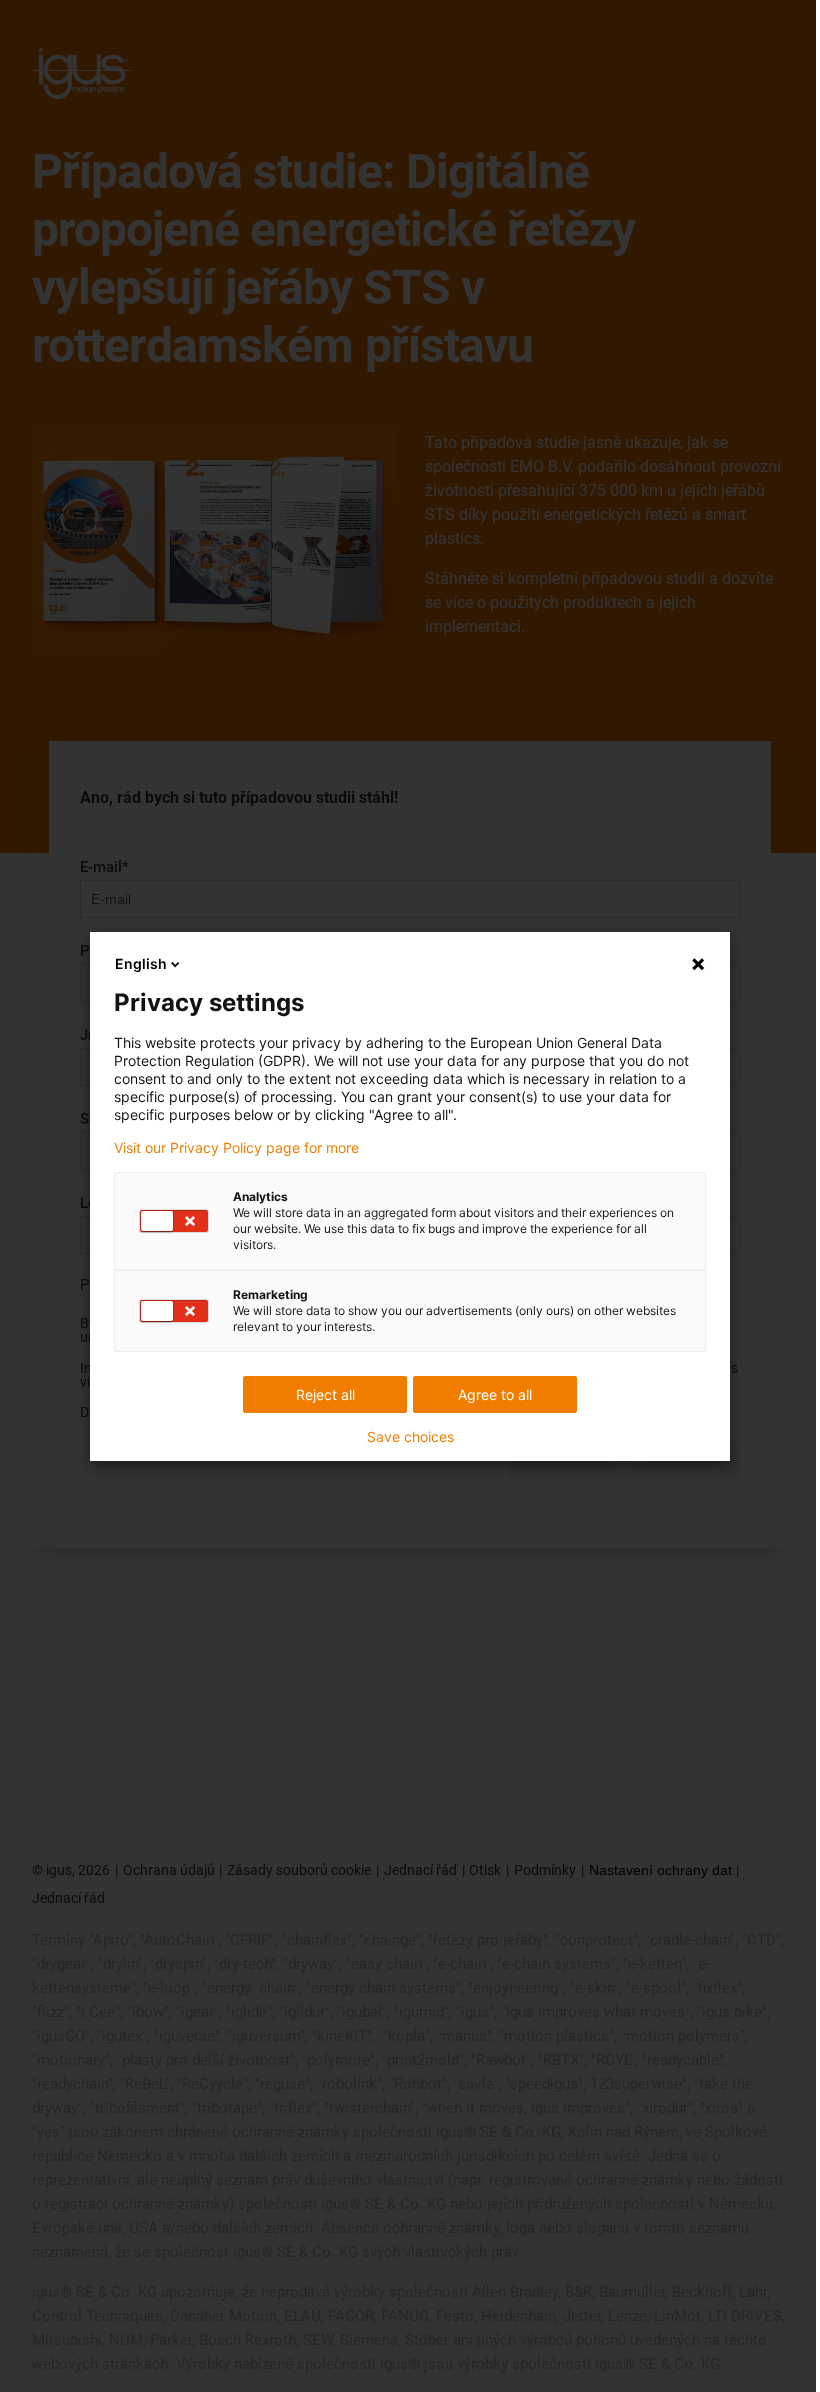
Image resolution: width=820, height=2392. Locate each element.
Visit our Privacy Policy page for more (236, 1148)
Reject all (325, 1394)
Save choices (410, 1437)
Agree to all (495, 1394)
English (141, 963)
